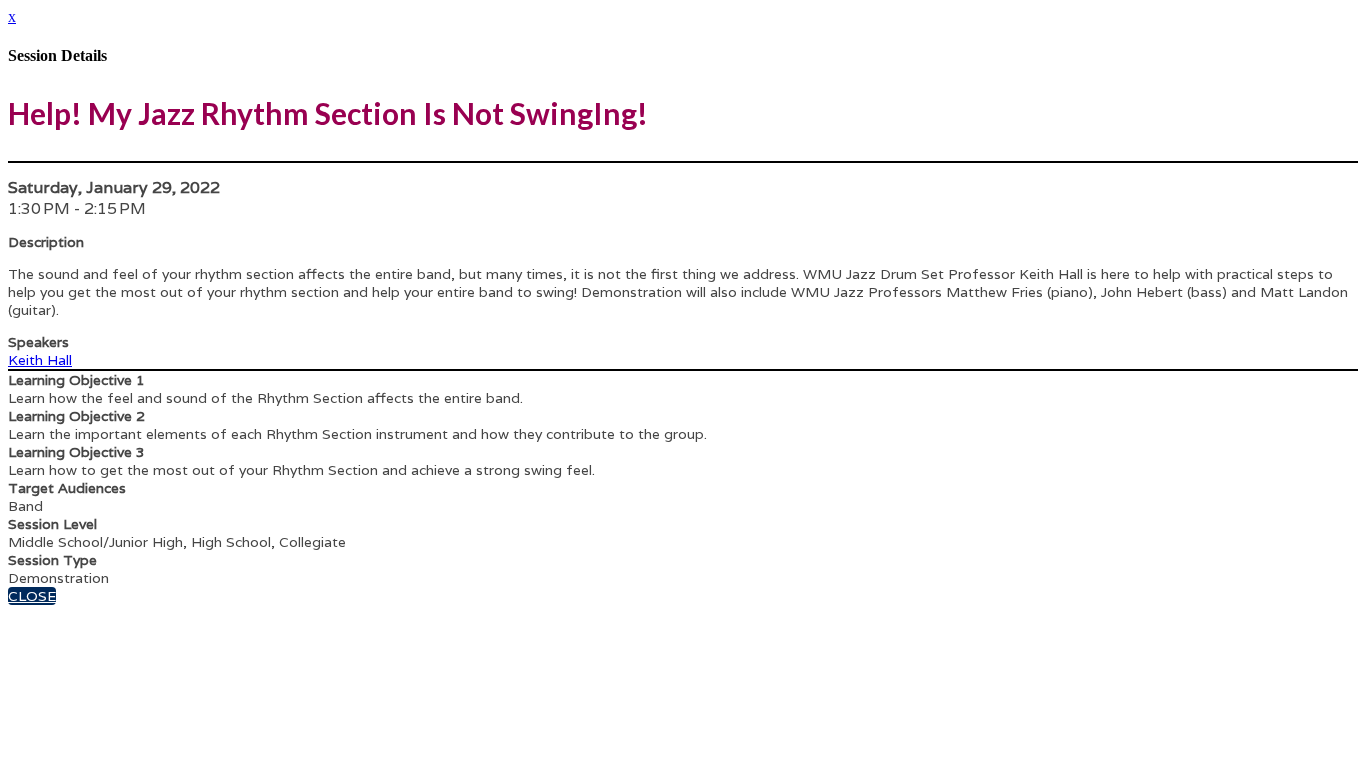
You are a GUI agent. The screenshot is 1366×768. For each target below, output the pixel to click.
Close (32, 596)
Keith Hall (40, 360)
